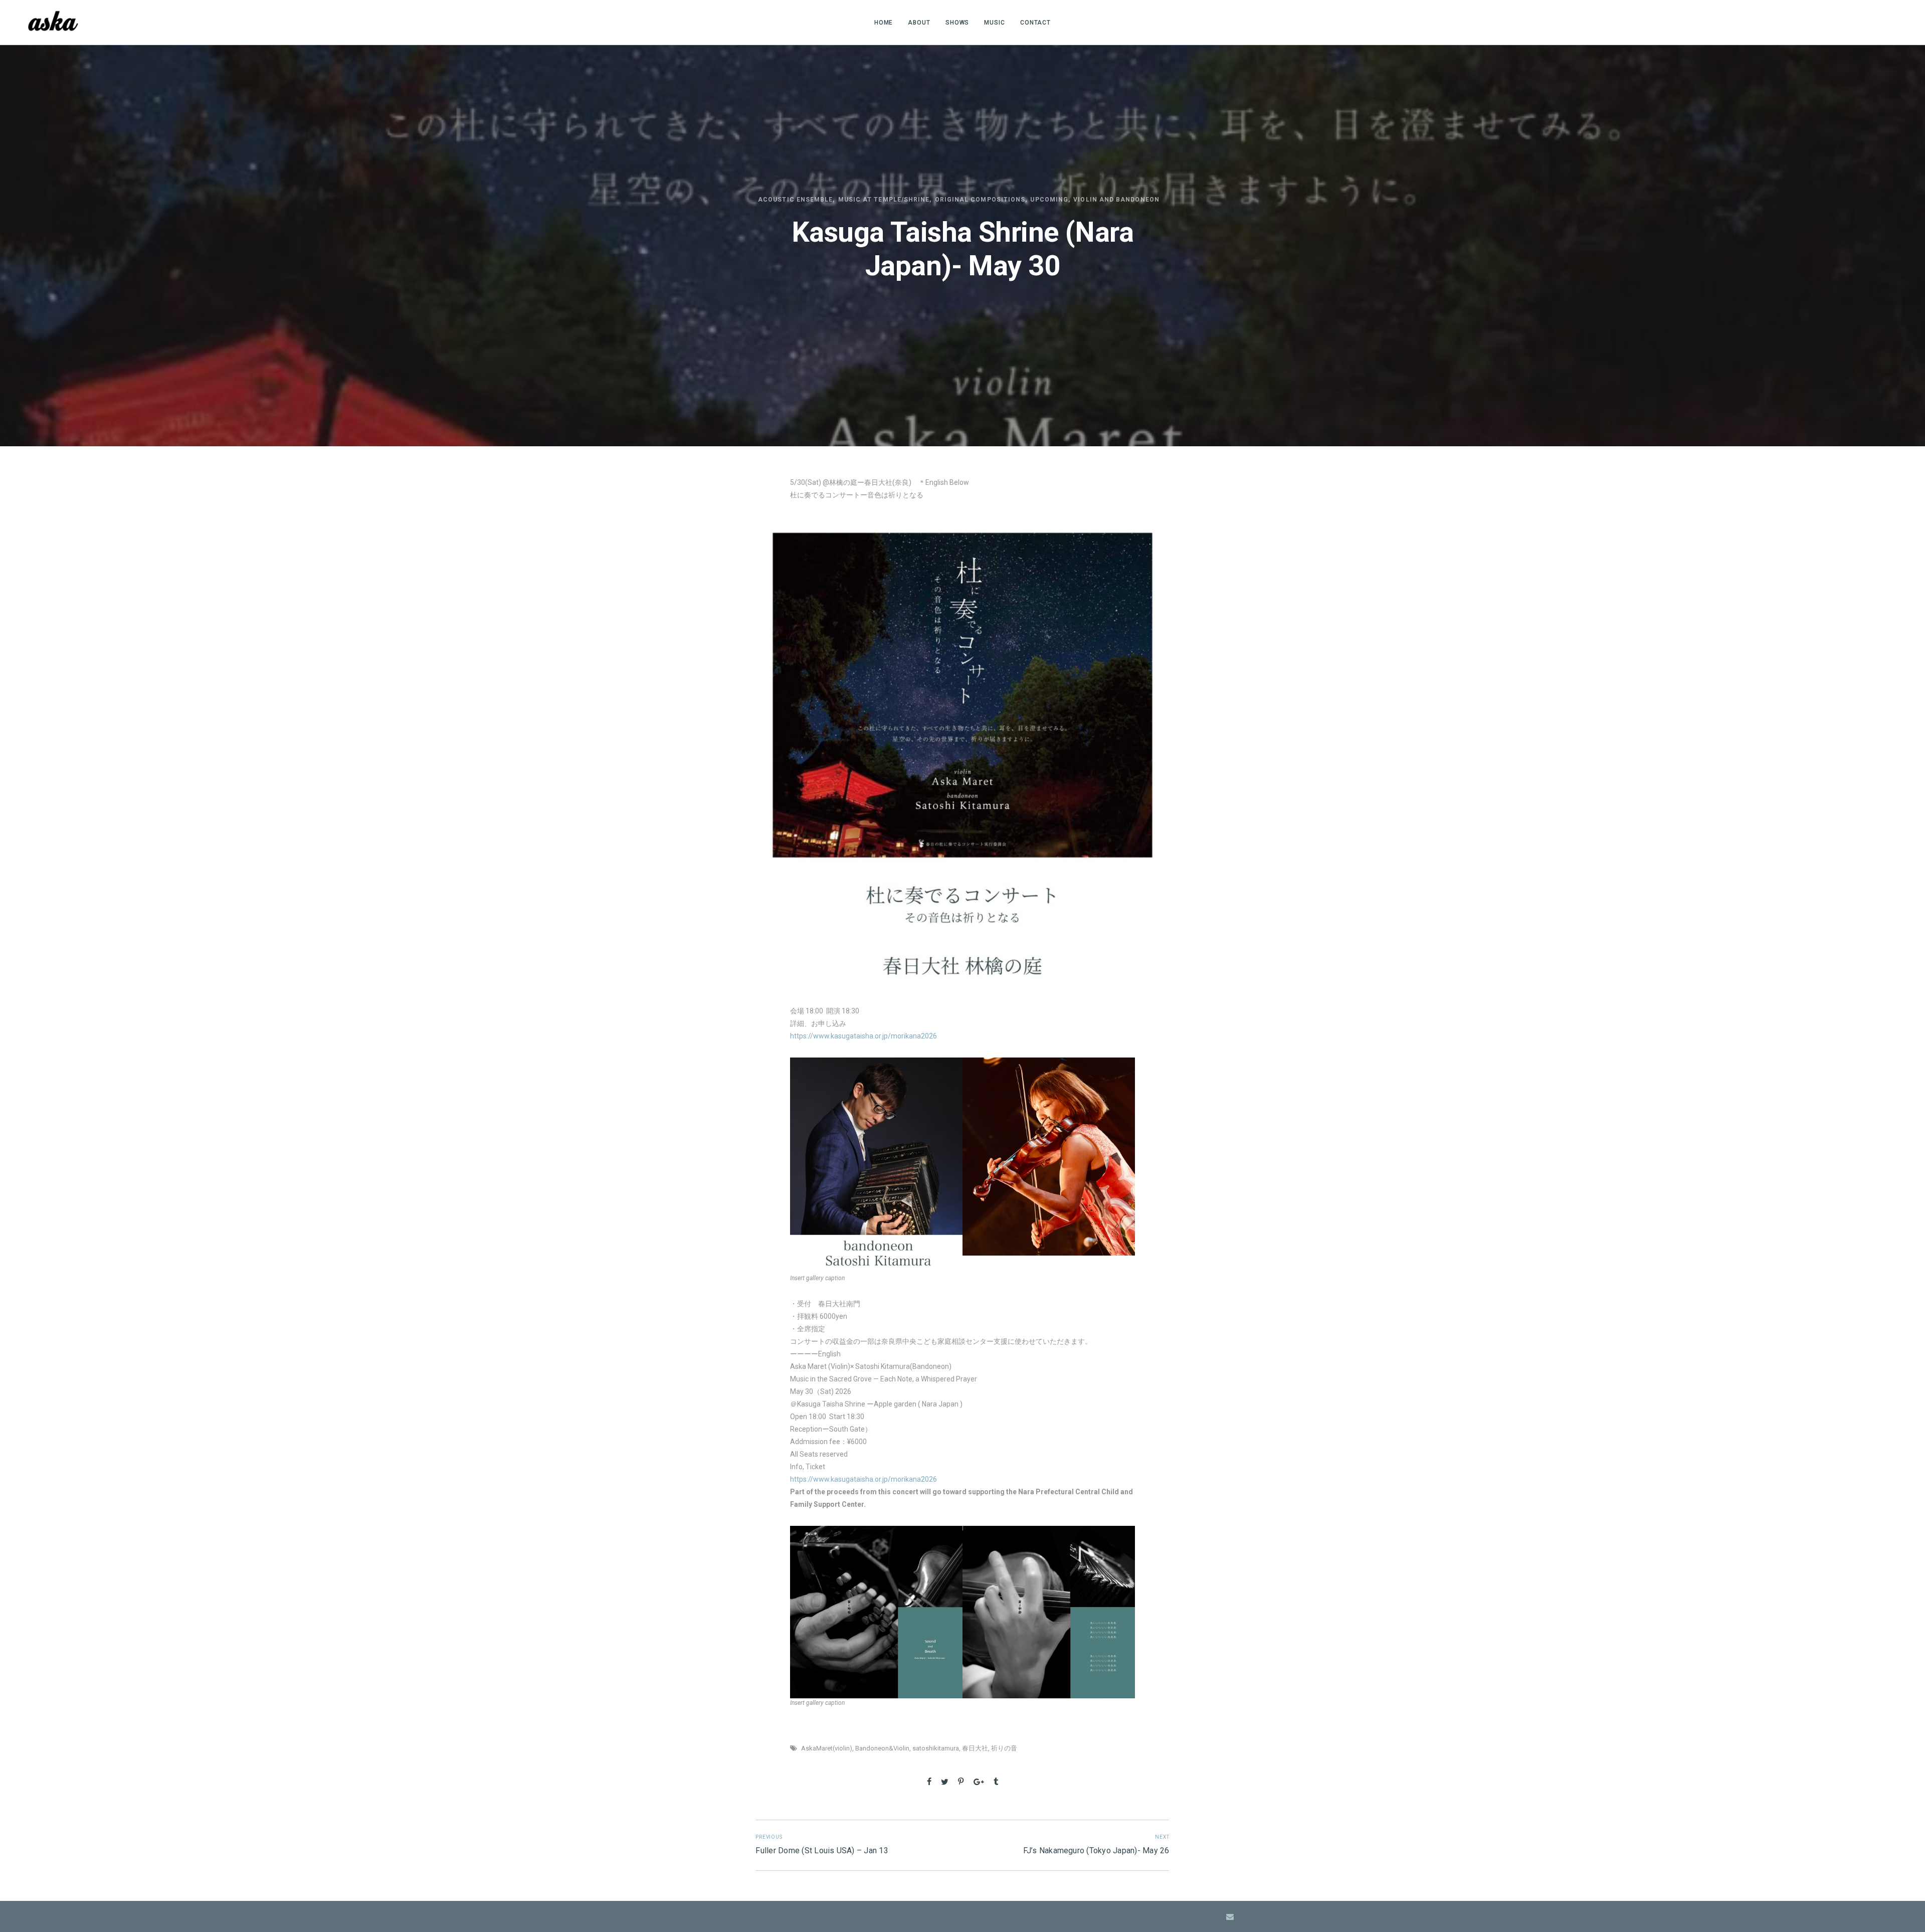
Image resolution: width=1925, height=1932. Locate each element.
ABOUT (919, 23)
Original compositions (980, 200)
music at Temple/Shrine (884, 200)
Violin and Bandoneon (1116, 200)
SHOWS (957, 23)
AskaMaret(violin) (827, 1748)
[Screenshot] (876, 1166)
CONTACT (1035, 23)
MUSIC (995, 23)
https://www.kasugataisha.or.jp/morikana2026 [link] (863, 1036)
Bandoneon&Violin (882, 1748)
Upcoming (1049, 200)
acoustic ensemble (795, 200)
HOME (884, 23)
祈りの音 (1004, 1748)
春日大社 (975, 1748)
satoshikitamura (936, 1748)
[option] (876, 1166)
